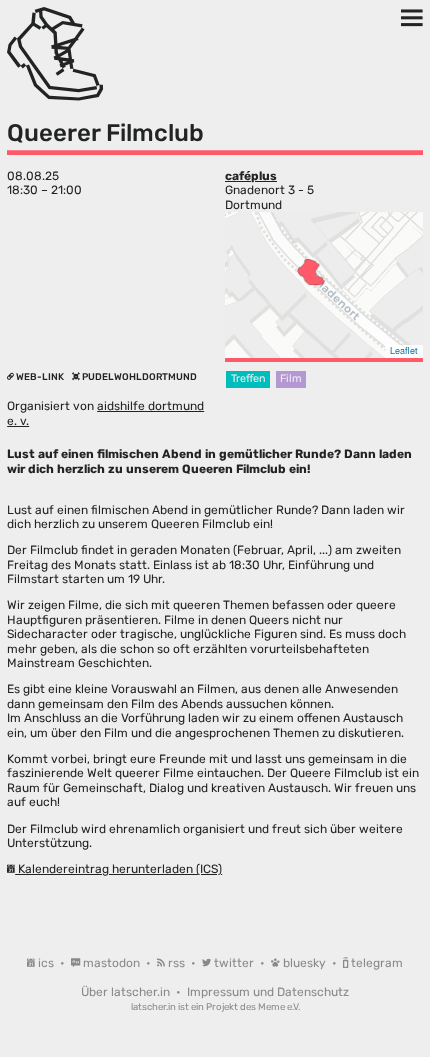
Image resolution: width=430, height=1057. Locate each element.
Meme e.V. (279, 1006)
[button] (311, 272)
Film (291, 378)
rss (176, 963)
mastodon (111, 963)
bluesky (304, 963)
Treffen (248, 378)
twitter (234, 963)
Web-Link (40, 376)
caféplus (251, 176)
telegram (375, 963)
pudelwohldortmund (138, 376)
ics (46, 963)
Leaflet (404, 350)
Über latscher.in (127, 992)
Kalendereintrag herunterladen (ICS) (118, 869)
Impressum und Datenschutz (268, 992)
